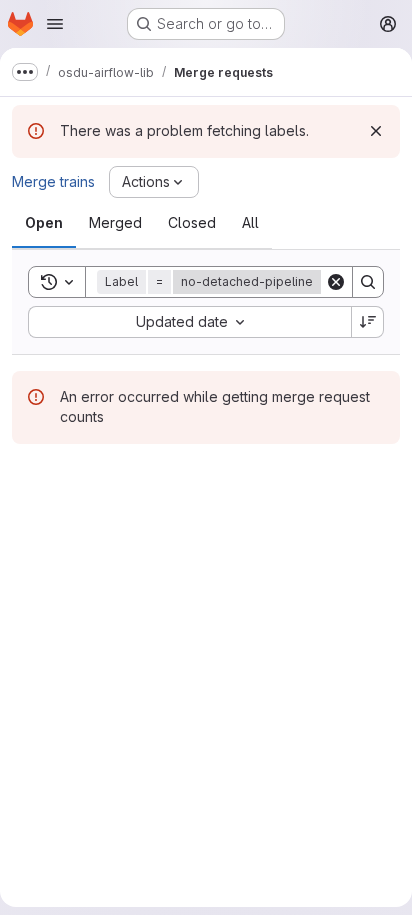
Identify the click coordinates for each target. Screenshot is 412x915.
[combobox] (189, 322)
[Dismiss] (376, 131)
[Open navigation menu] (55, 24)
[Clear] (336, 282)
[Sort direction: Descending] (368, 322)
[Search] (368, 282)
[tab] (44, 223)
